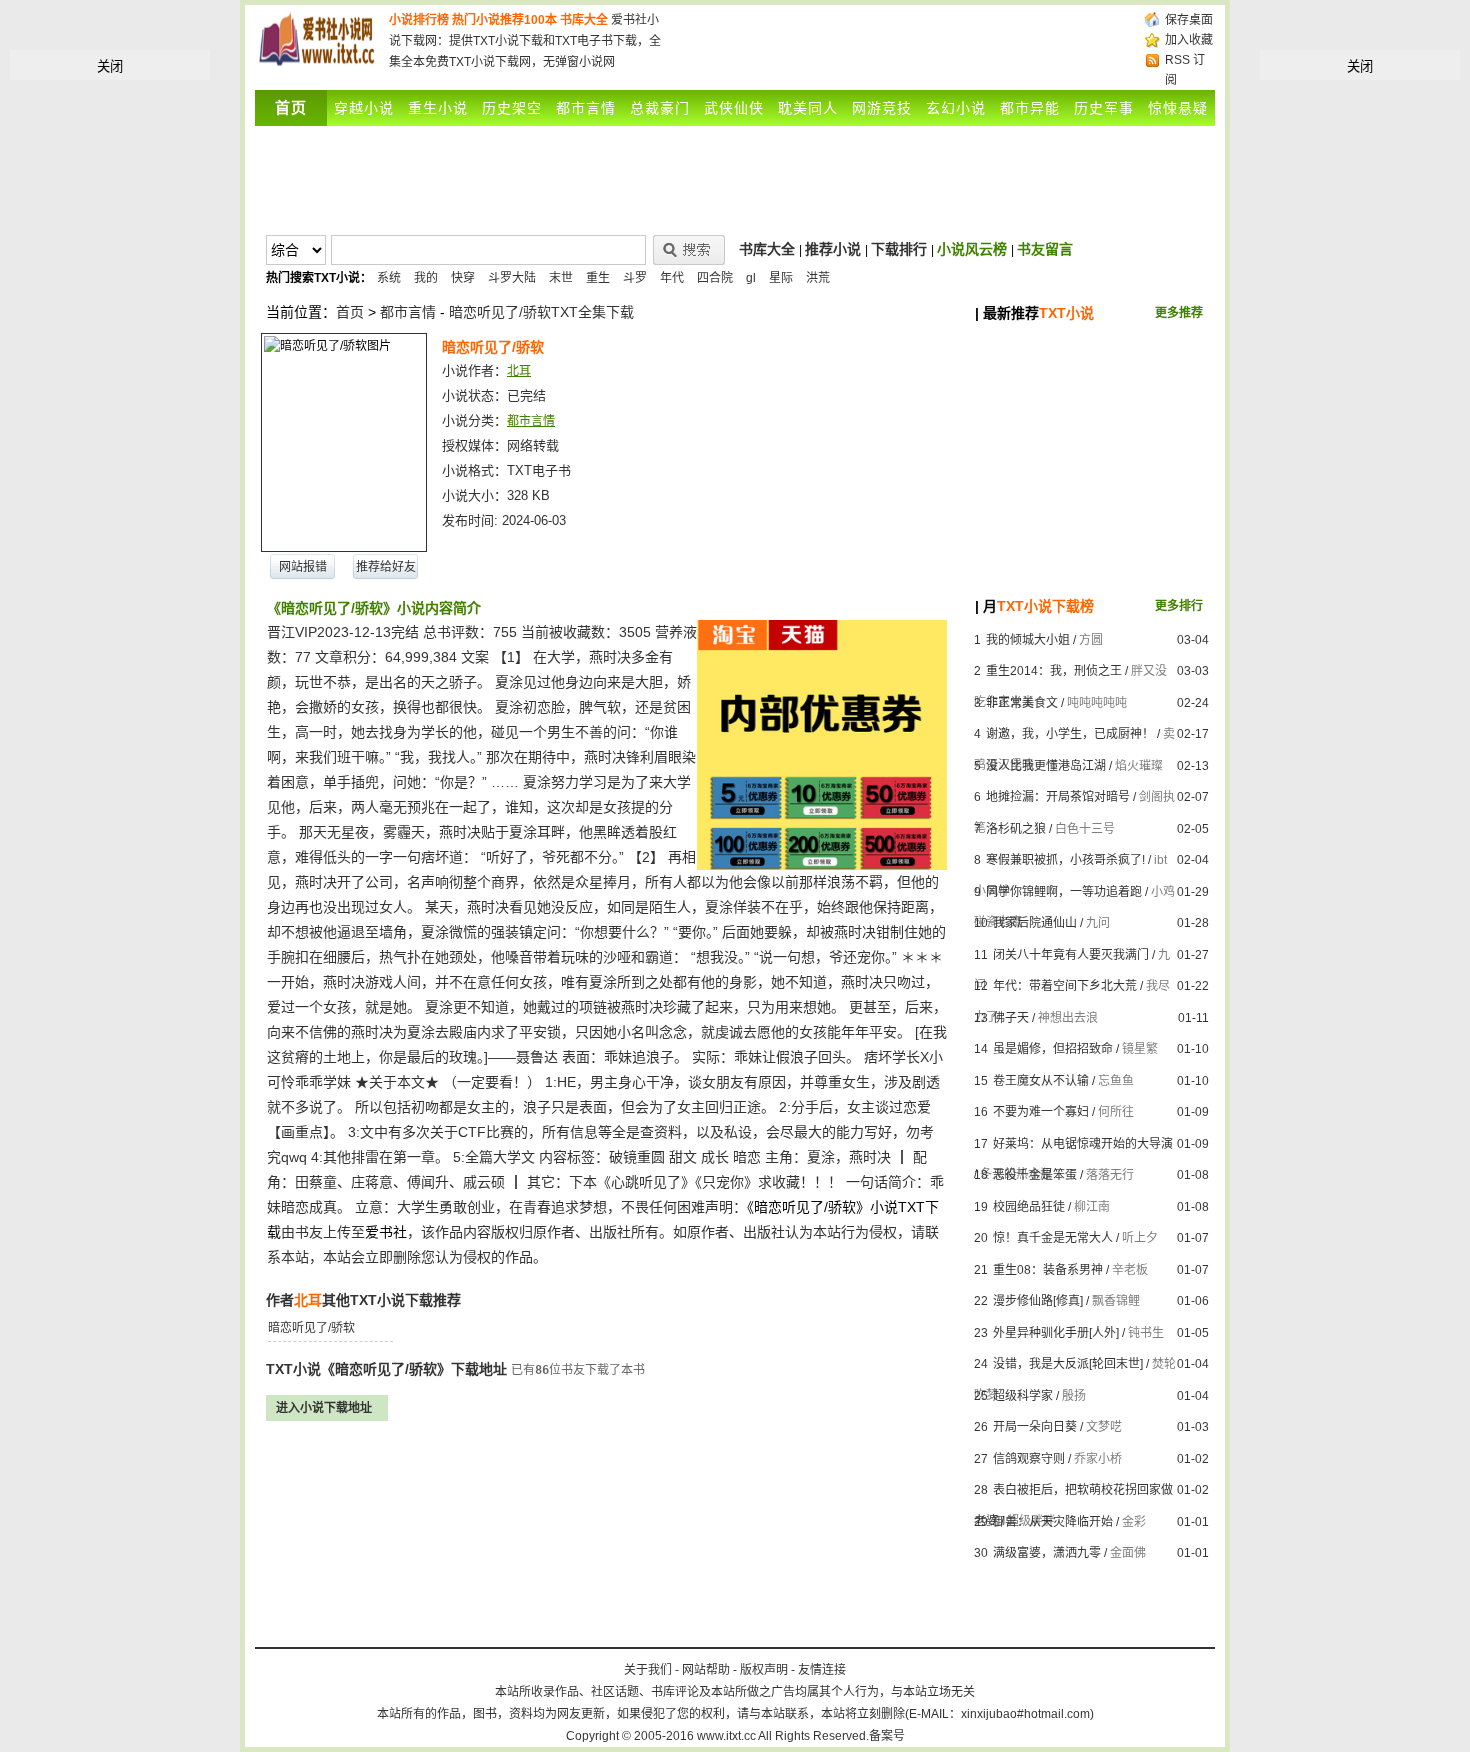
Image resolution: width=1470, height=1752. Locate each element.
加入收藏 (1189, 40)
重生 (598, 278)
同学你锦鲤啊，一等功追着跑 (1064, 892)
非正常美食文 (1022, 703)
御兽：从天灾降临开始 (1053, 1522)
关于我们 (648, 1670)
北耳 (519, 371)
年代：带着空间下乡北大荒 (1065, 986)
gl (751, 278)
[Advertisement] (903, 40)
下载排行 (899, 249)
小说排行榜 (419, 20)
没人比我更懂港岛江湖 (1046, 766)
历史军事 (1104, 108)
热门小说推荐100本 (504, 20)
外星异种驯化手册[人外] (1056, 1333)
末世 (561, 278)
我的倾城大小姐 (1028, 640)
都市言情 (586, 108)
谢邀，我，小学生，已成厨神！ (1070, 734)
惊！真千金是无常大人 (1053, 1238)
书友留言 (1045, 249)
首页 (350, 312)
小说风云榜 (972, 249)
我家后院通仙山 (1035, 923)
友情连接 (822, 1670)
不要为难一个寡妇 (1041, 1112)
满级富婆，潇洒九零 (1047, 1553)
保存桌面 (1189, 20)
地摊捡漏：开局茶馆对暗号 (1058, 797)
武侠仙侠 (734, 108)
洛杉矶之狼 (1016, 829)
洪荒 (818, 278)
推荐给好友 (386, 567)
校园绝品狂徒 (1029, 1207)
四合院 (715, 278)
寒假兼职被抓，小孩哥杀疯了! (1065, 860)
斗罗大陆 (512, 278)
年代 (672, 278)
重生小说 (438, 108)
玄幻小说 (956, 108)
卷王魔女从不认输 (1041, 1081)
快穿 (463, 278)
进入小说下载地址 (324, 1408)
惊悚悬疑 (1178, 108)
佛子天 (1011, 1018)
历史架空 (512, 108)
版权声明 (764, 1670)
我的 (426, 278)
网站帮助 (706, 1670)
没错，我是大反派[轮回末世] (1068, 1364)
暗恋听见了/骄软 (311, 1328)
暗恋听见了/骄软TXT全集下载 (541, 312)
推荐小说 (833, 249)
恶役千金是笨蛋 (1035, 1175)
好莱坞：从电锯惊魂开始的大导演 (1083, 1144)
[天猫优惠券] (822, 865)
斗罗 (635, 278)
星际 (781, 278)
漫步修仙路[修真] (1038, 1301)
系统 (389, 278)
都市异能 (1030, 108)
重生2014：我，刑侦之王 (1054, 671)
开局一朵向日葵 (1035, 1427)
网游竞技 (882, 108)
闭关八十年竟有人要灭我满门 (1071, 955)
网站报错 (303, 567)
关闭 (110, 66)
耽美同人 (808, 108)
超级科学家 (1023, 1396)
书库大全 (584, 20)
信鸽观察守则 (1029, 1459)
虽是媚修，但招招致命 (1053, 1049)
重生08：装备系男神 (1048, 1270)
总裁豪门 (660, 108)
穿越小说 (364, 108)
